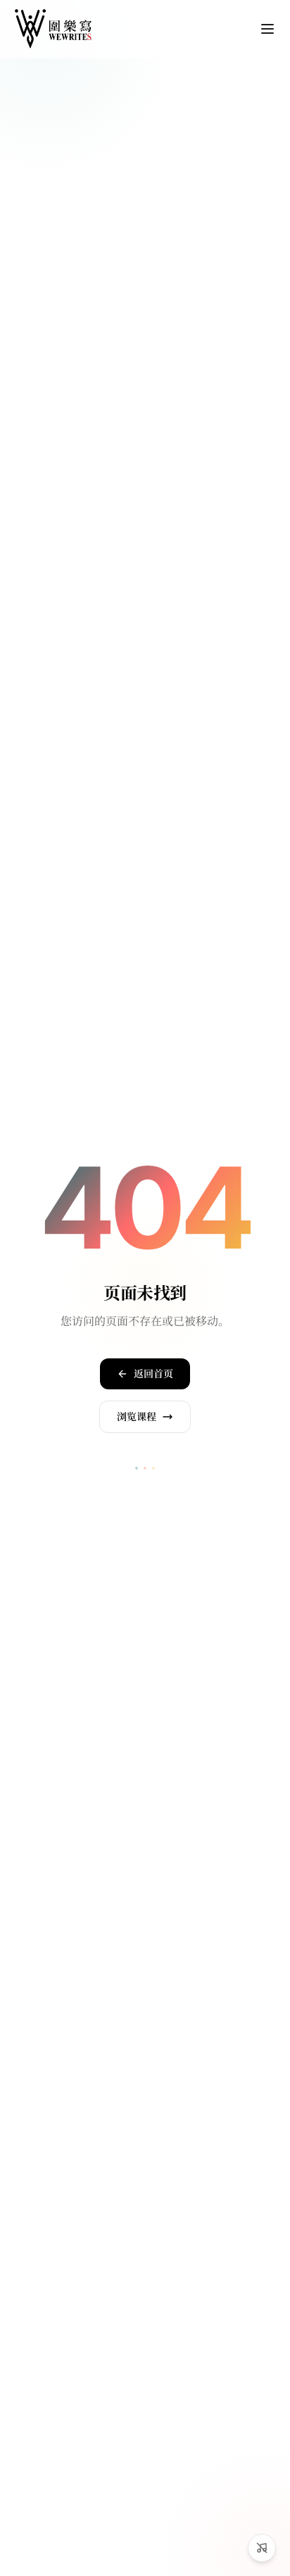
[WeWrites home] (53, 29)
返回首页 (153, 1374)
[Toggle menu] (267, 29)
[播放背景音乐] (262, 2548)
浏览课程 (137, 1417)
